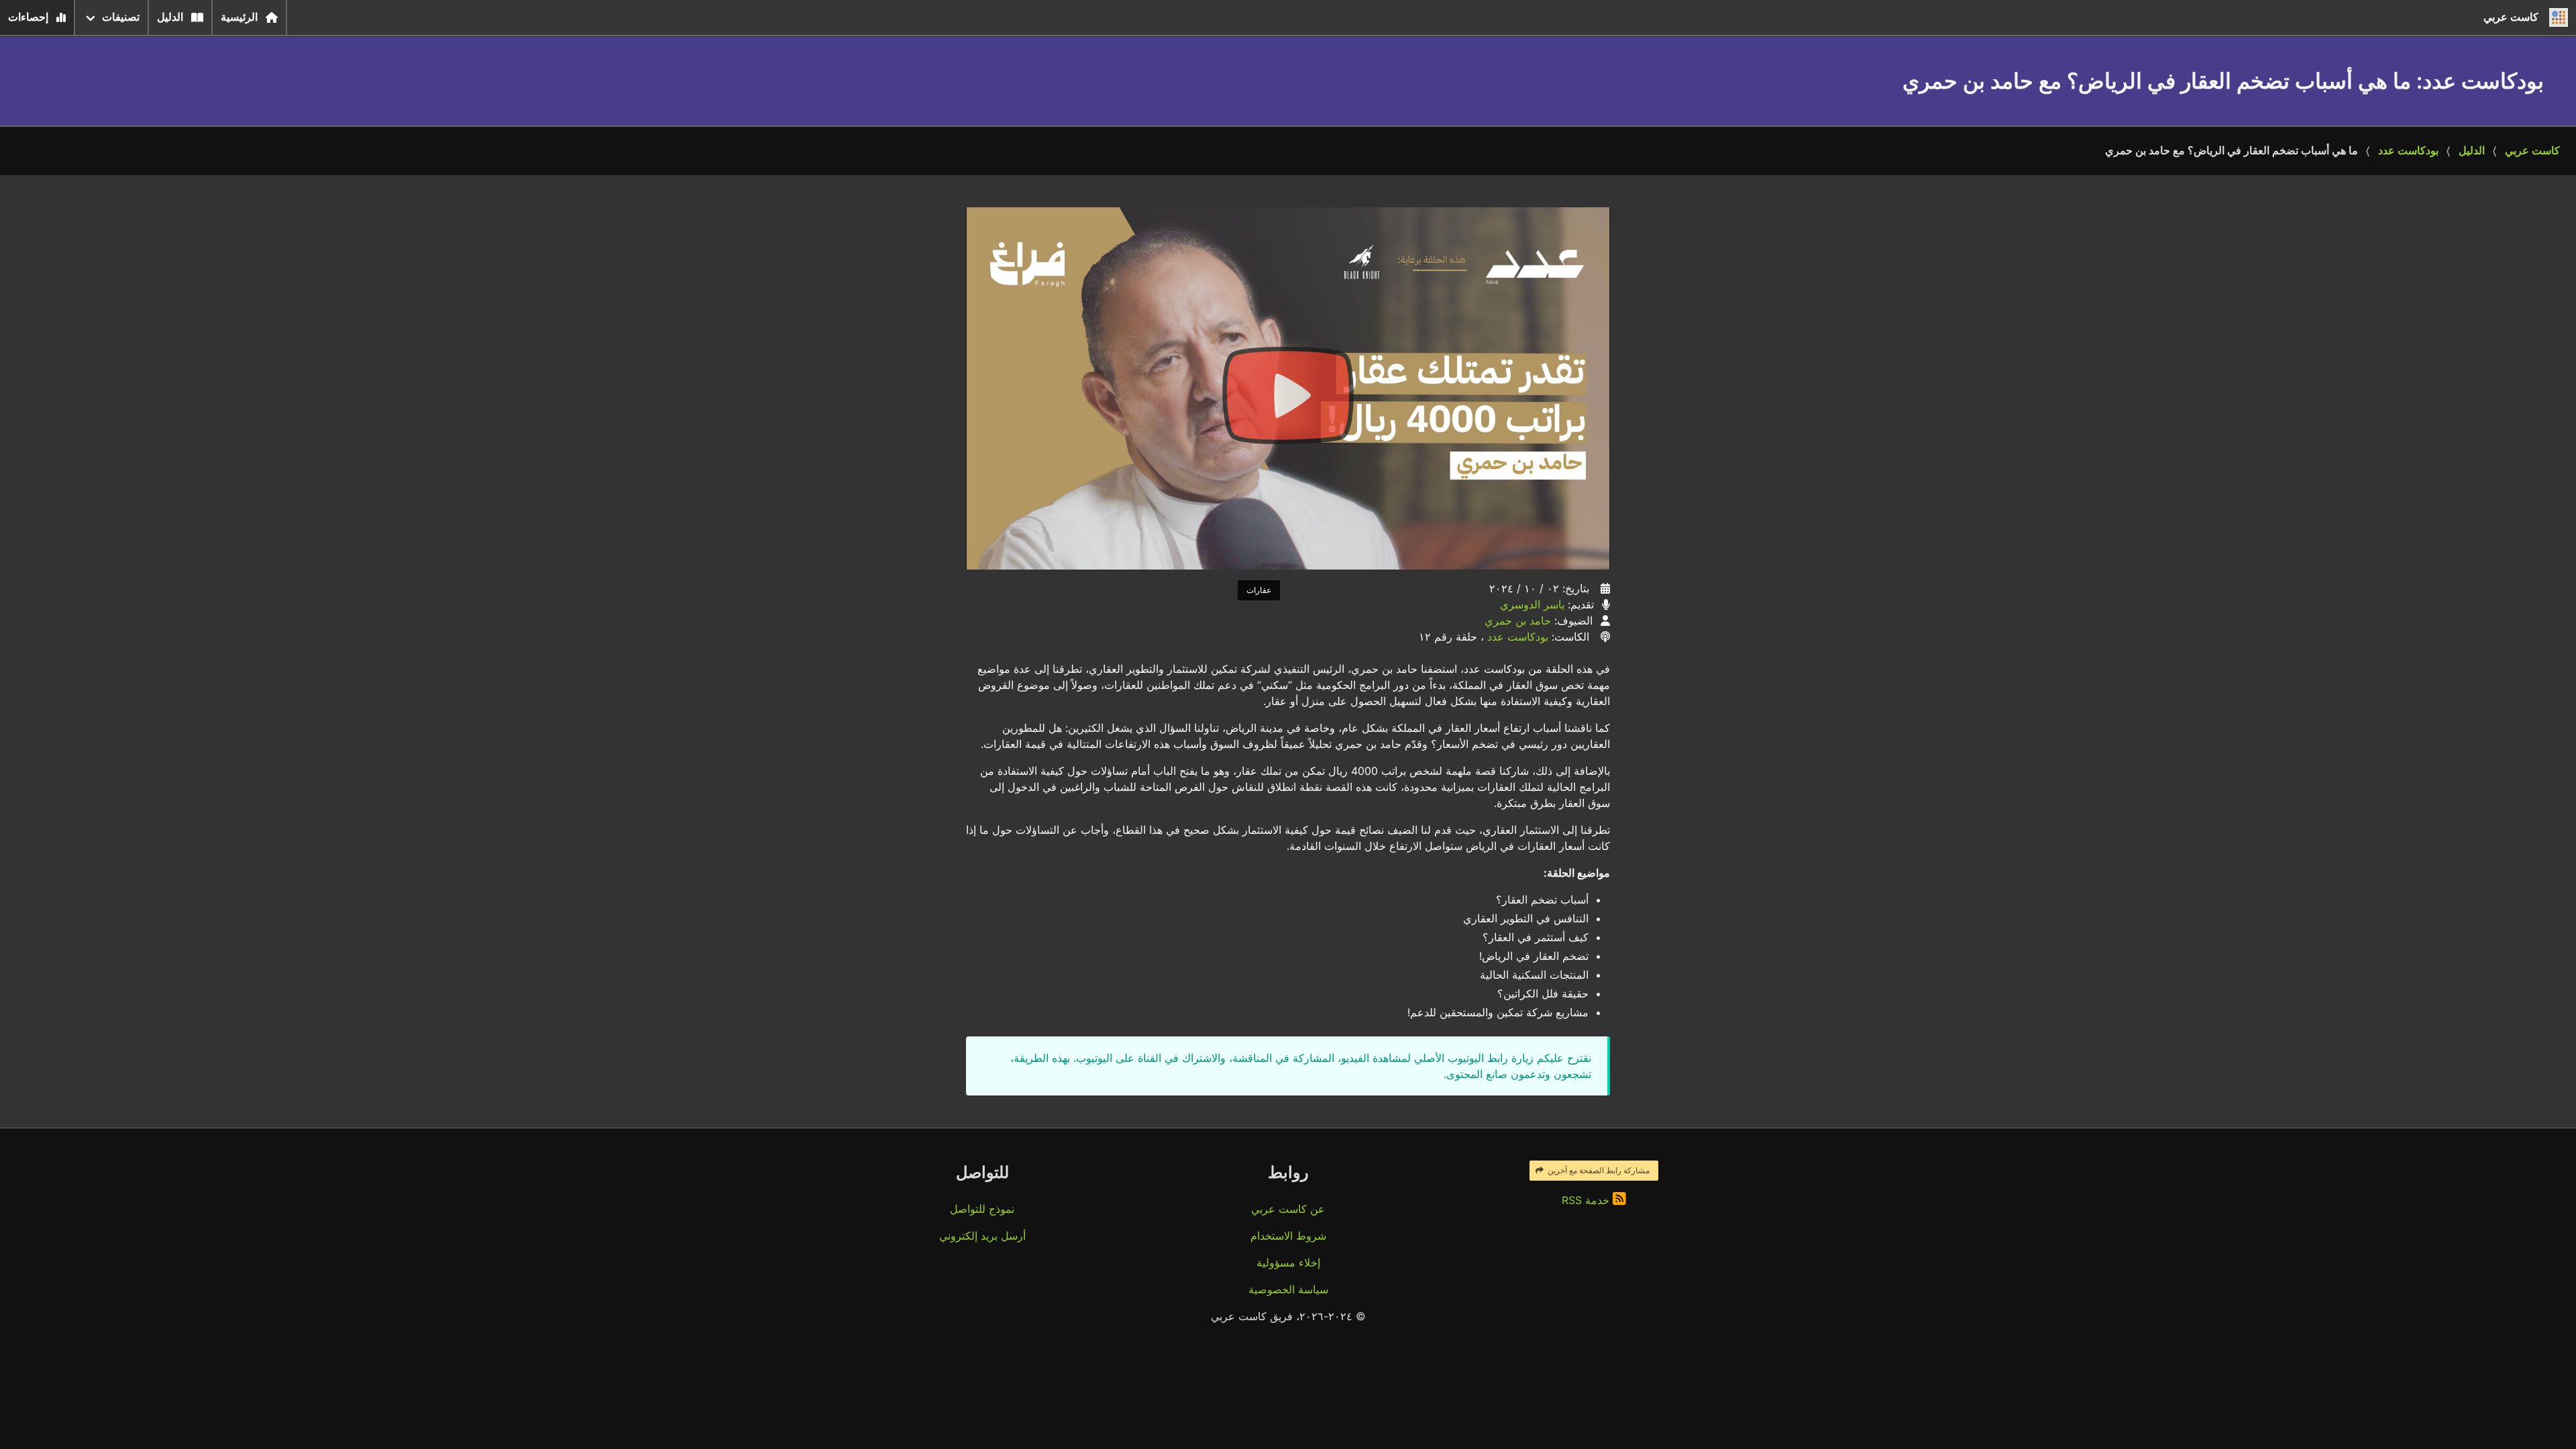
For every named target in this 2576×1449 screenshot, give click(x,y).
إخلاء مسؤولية (1288, 1263)
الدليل (170, 17)
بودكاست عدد (2408, 151)
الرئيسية (239, 17)
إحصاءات (28, 17)
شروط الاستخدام (1288, 1236)
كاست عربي (2532, 151)
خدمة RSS (1587, 1200)
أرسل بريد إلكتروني (982, 1236)
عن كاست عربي (1288, 1209)
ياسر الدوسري (1532, 604)
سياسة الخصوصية (1288, 1289)
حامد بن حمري (1518, 621)
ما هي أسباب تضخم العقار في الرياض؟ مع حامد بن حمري (2232, 151)
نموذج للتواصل (982, 1209)
